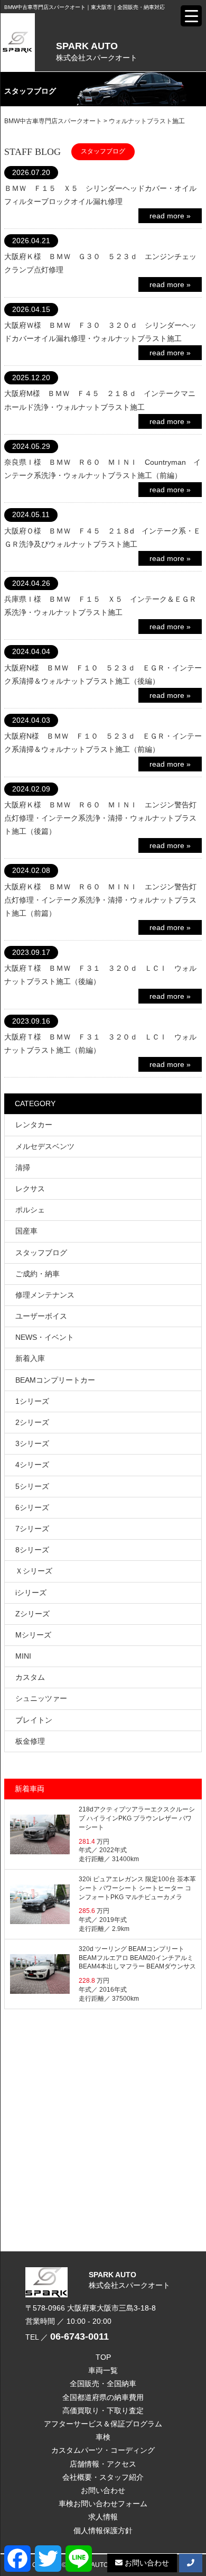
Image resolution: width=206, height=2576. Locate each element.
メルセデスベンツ (45, 1146)
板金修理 (30, 1741)
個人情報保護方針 (103, 2531)
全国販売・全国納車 (103, 2384)
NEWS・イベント (45, 1337)
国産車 (26, 1231)
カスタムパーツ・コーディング (103, 2450)
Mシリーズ (33, 1635)
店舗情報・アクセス (103, 2464)
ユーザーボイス (41, 1316)
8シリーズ (32, 1550)
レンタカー (34, 1125)
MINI (23, 1656)
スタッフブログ (41, 1253)
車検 (103, 2437)
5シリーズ (32, 1486)
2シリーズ (32, 1422)
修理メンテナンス (45, 1295)
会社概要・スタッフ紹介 (103, 2477)
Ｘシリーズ (34, 1571)
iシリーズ (31, 1593)
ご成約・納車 (38, 1274)
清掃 (23, 1167)
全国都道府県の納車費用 (103, 2397)
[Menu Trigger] (191, 16)
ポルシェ (30, 1210)
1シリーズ (32, 1401)
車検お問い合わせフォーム (103, 2504)
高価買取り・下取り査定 (103, 2411)
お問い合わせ (103, 2490)
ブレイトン (34, 1720)
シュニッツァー (41, 1698)
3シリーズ (32, 1443)
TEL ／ (67, 2337)
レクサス (30, 1189)
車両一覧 (103, 2370)
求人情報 (103, 2517)
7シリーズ (32, 1529)
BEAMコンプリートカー (55, 1380)
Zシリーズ (32, 1614)
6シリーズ (32, 1507)
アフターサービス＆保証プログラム (103, 2424)
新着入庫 (30, 1358)
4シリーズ (32, 1465)
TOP (103, 2357)
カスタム (30, 1677)
